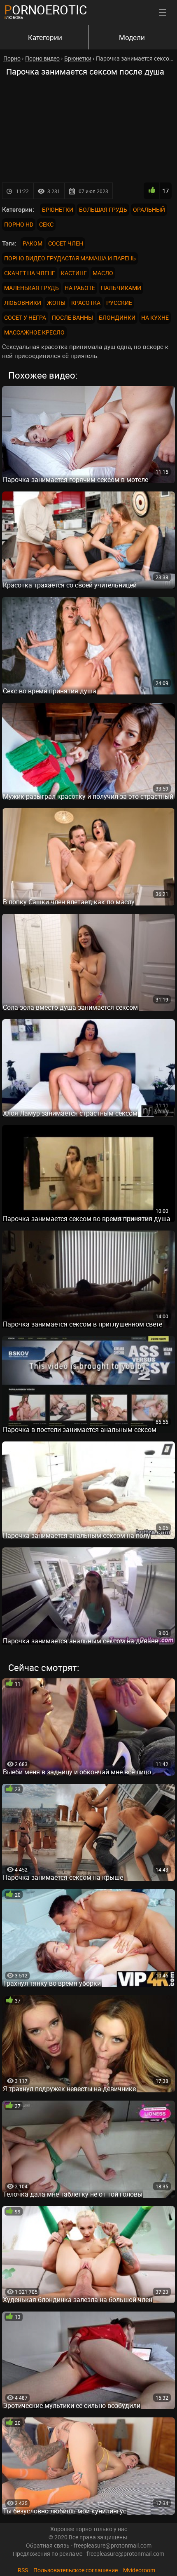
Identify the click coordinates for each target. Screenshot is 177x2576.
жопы (56, 303)
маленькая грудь (31, 288)
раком (33, 243)
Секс (46, 224)
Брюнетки (58, 209)
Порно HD (19, 224)
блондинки (117, 317)
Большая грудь (103, 209)
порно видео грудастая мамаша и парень (70, 258)
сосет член (66, 243)
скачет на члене (30, 273)
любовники (23, 303)
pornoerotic (46, 10)
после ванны (72, 317)
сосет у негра (25, 317)
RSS (23, 2570)
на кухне (155, 317)
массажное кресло (34, 332)
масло (103, 273)
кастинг (74, 273)
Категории (45, 37)
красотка (86, 303)
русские (119, 303)
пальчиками (121, 288)
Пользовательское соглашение (76, 2570)
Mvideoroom (139, 2570)
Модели (132, 37)
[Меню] (163, 12)
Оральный (149, 209)
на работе (80, 288)
